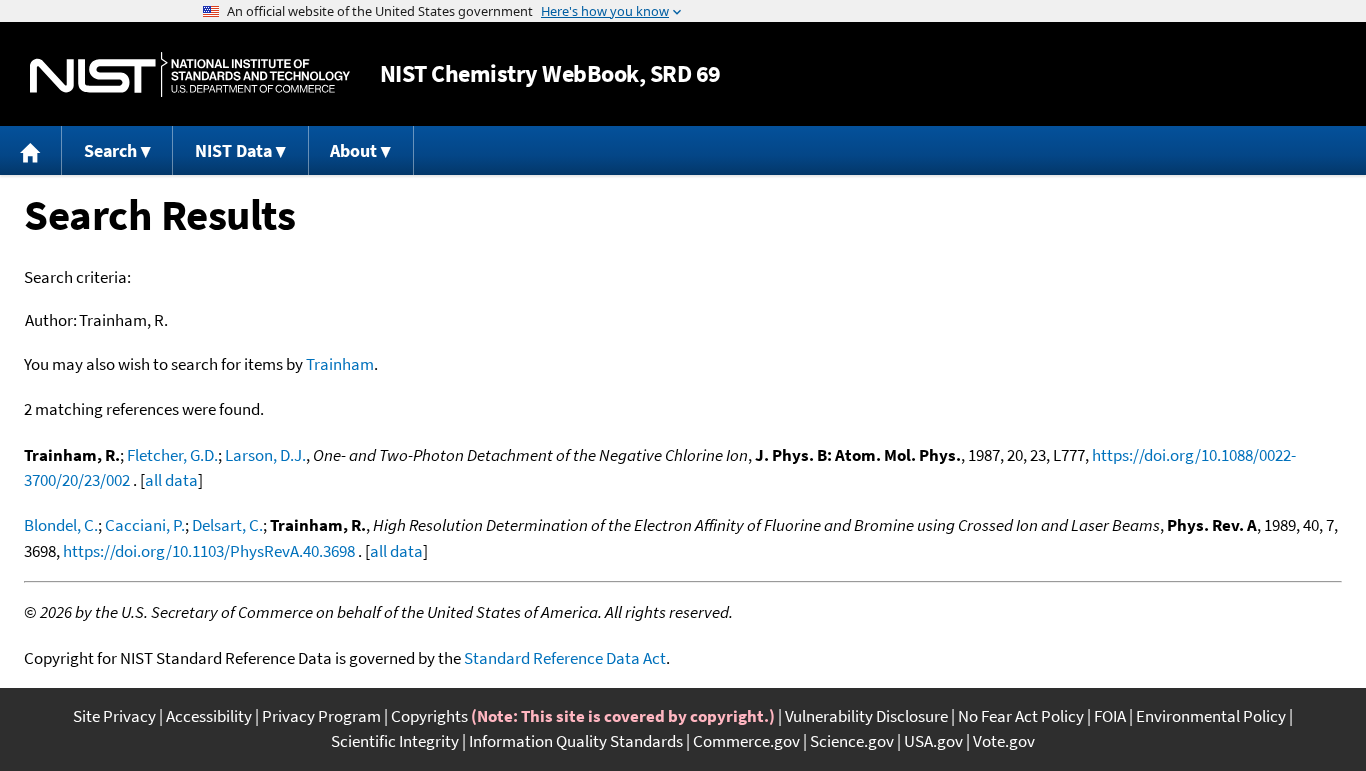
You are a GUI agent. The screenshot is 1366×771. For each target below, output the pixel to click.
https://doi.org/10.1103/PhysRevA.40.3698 (209, 551)
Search (110, 150)
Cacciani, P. (145, 525)
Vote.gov (1004, 741)
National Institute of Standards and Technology (190, 74)
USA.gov (933, 741)
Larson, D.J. (265, 455)
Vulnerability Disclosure (866, 716)
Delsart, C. (227, 525)
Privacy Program (321, 716)
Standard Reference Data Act (565, 658)
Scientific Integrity (395, 741)
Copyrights (429, 716)
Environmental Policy (1211, 716)
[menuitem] (31, 150)
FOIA (1110, 716)
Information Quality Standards (576, 741)
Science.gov (852, 741)
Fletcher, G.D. (172, 455)
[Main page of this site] (31, 150)
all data (171, 480)
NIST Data (233, 150)
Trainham (340, 364)
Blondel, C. (61, 525)
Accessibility (209, 716)
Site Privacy (114, 716)
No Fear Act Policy (1021, 716)
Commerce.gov (746, 741)
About (353, 150)
